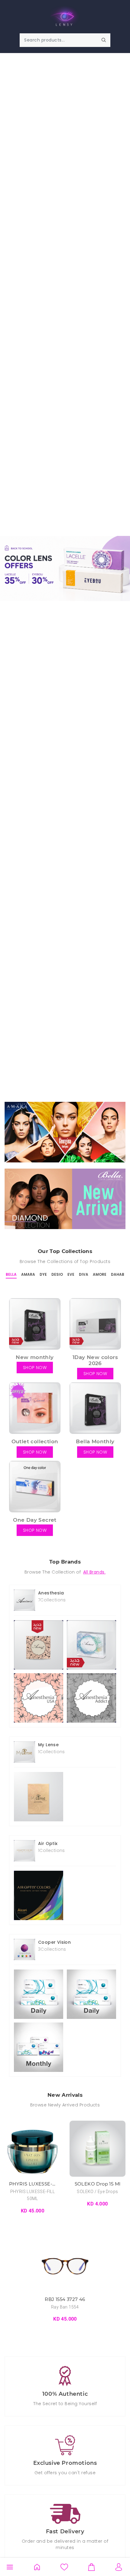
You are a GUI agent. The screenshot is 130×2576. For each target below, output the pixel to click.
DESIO (57, 1274)
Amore (100, 1274)
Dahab (118, 1274)
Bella (11, 1274)
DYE (43, 1274)
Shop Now (65, 1132)
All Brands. (94, 1572)
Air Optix (48, 1843)
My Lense (48, 1745)
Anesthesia (51, 1593)
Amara (28, 1274)
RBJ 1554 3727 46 (65, 2299)
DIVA (84, 1274)
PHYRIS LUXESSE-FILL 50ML (32, 2184)
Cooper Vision (54, 1942)
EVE (71, 1274)
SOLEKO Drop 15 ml (98, 2184)
